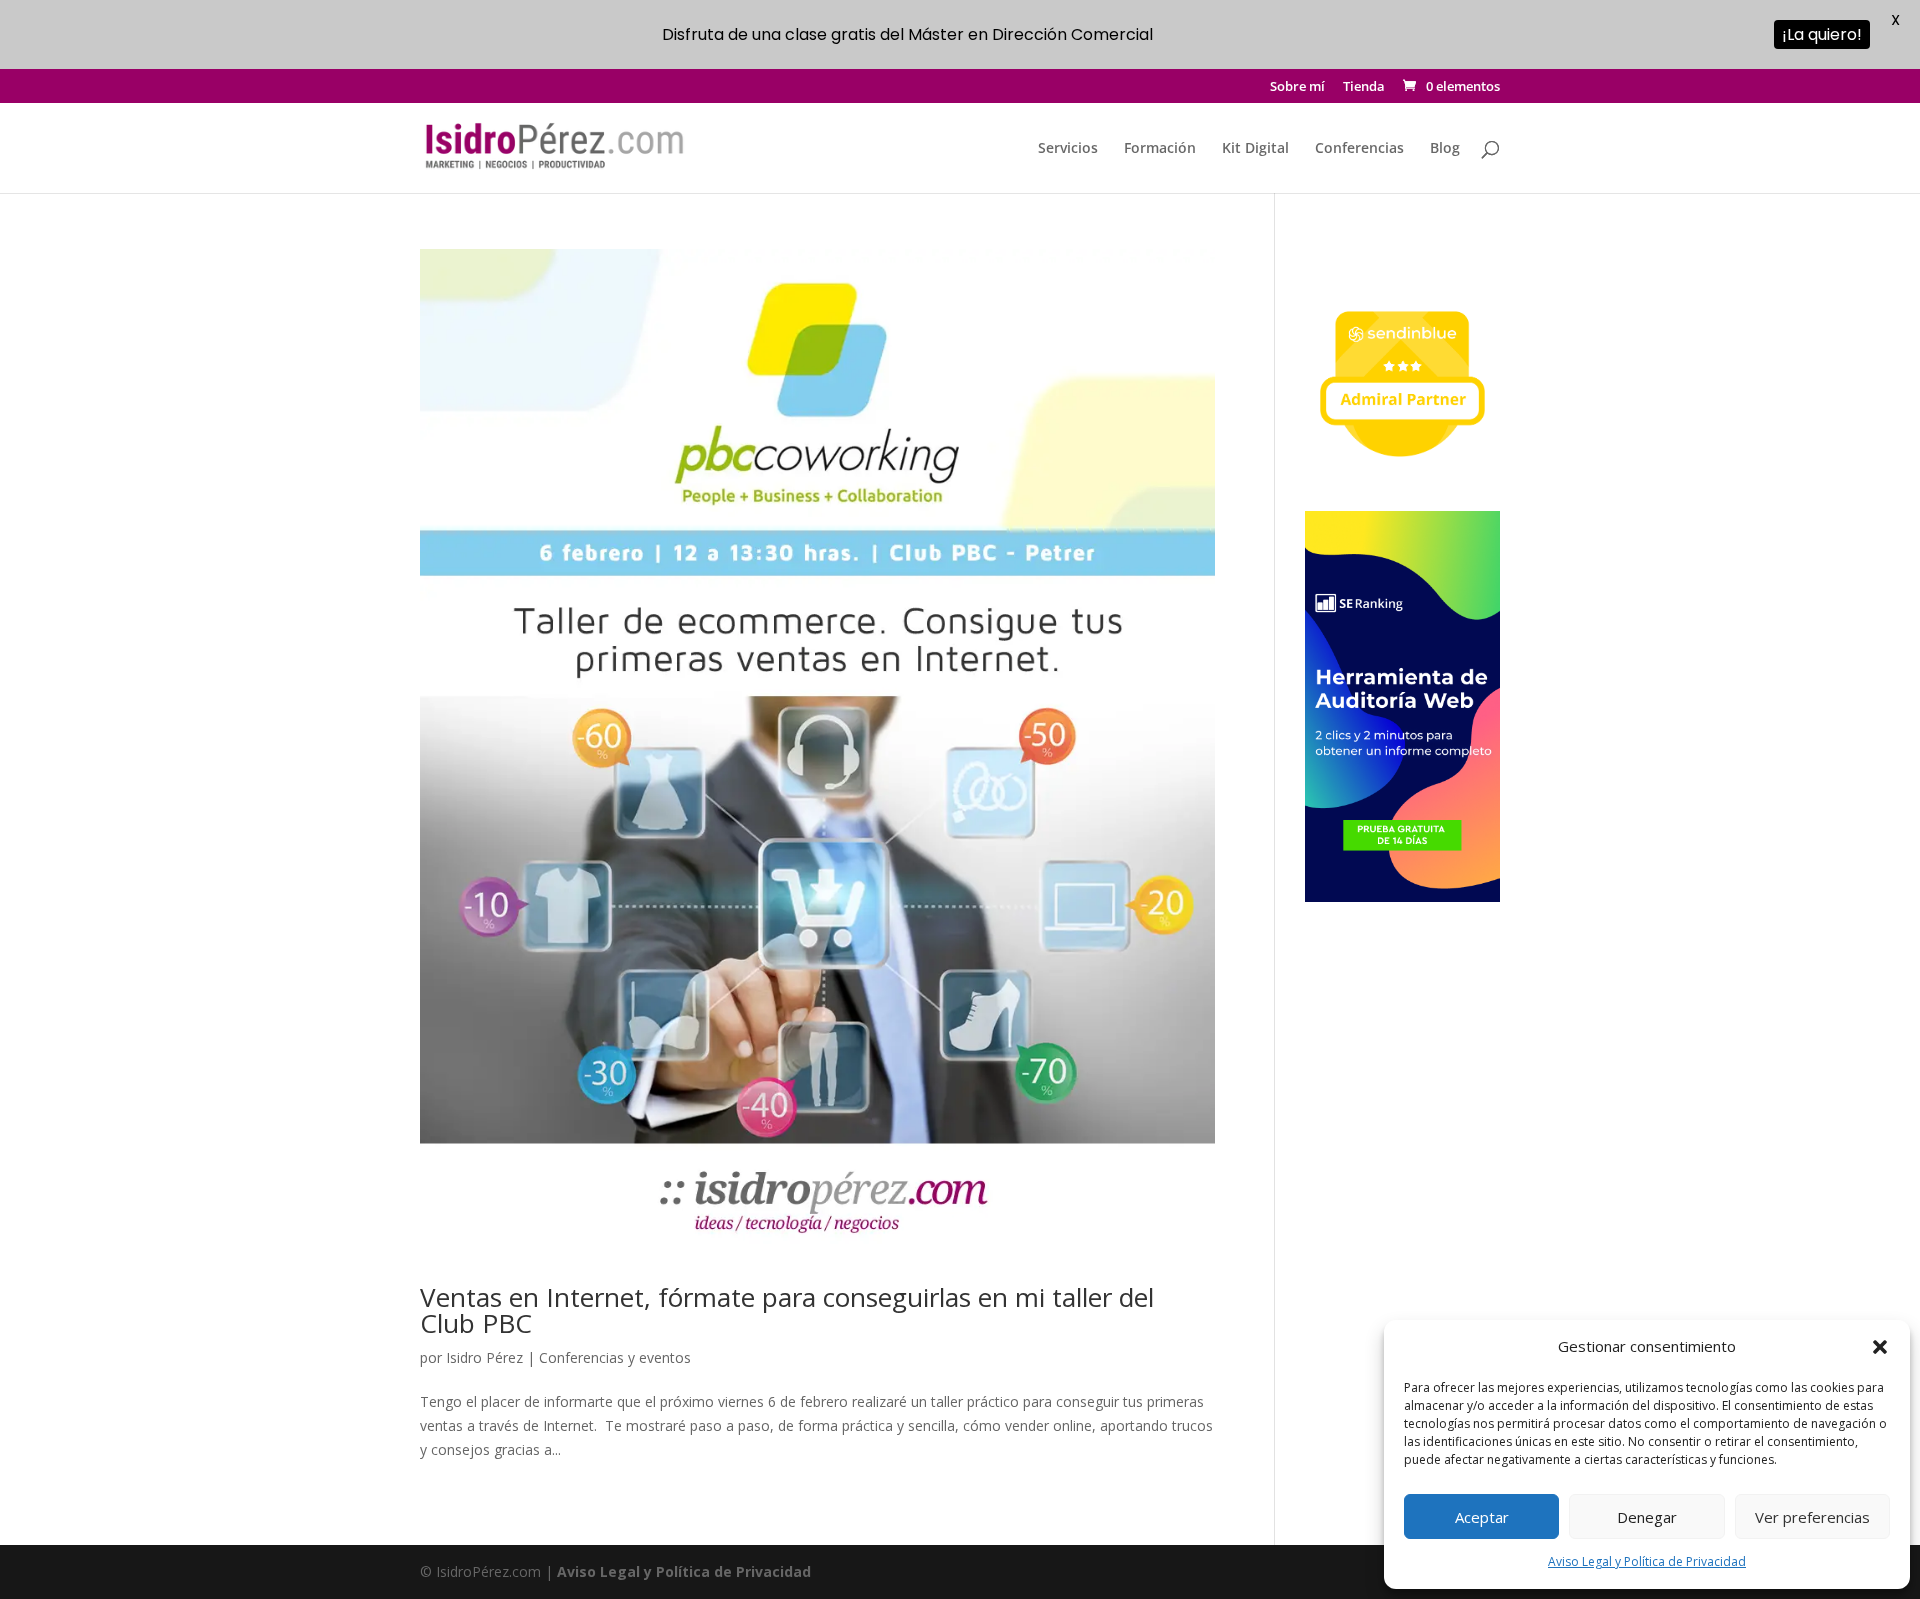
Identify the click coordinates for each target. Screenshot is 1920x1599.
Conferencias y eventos (615, 1357)
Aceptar (1482, 1517)
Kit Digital (1255, 149)
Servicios (1068, 149)
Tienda (1364, 87)
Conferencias (1359, 149)
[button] (1880, 1347)
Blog (1445, 149)
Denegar (1647, 1517)
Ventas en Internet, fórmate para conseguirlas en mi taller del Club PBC (787, 1310)
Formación (1160, 149)
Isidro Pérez (484, 1357)
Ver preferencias (1812, 1517)
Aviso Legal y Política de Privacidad (1647, 1561)
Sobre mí (1297, 87)
